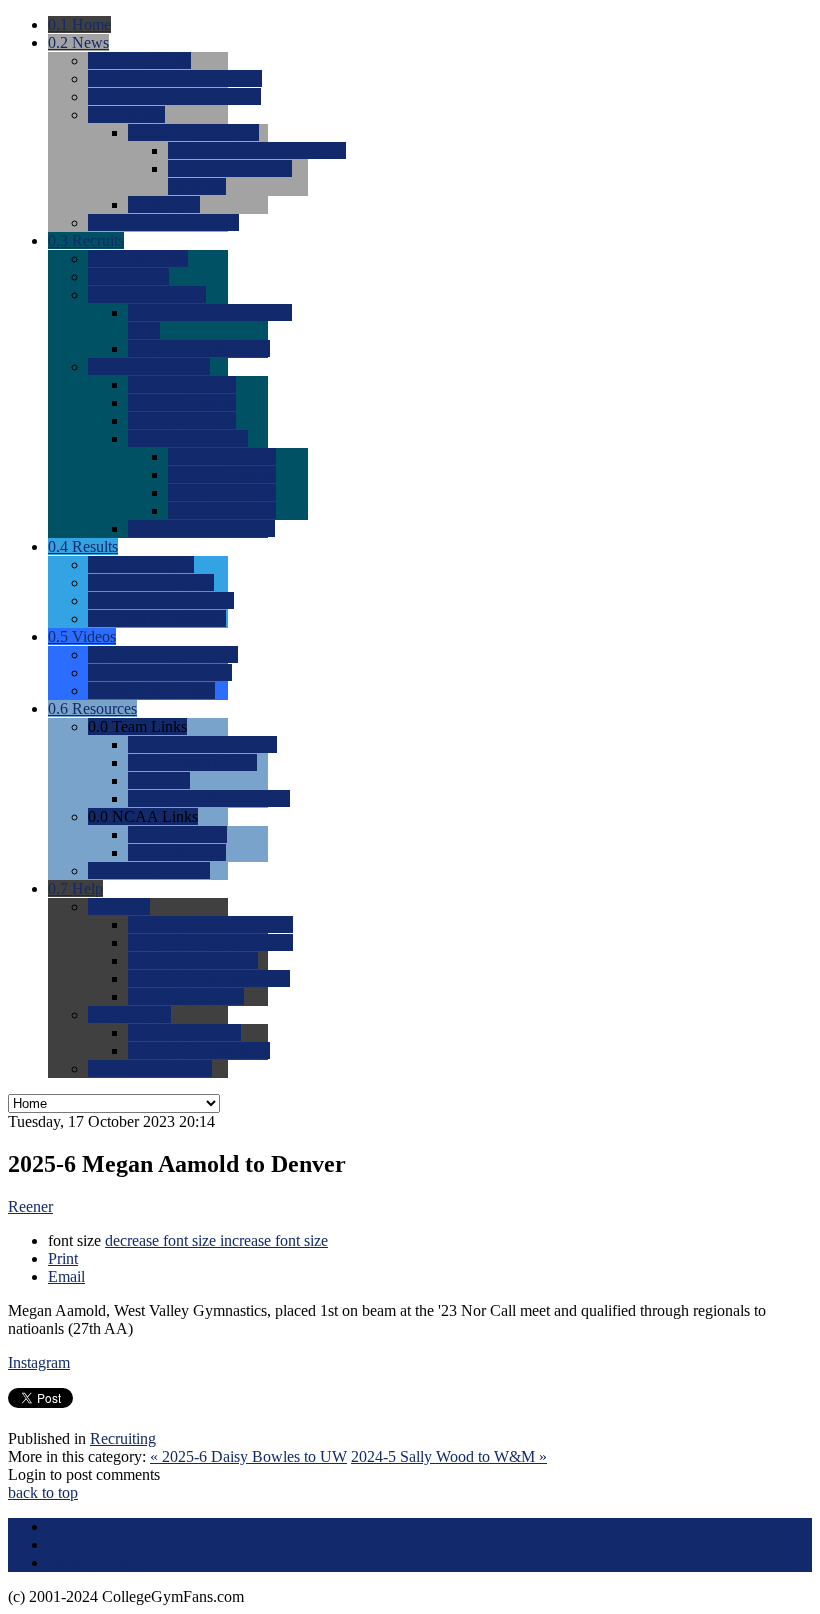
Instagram (39, 1362)
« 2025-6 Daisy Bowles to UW (248, 1456)
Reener (30, 1206)
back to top (43, 1492)
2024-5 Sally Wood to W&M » (449, 1456)
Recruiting (123, 1438)
